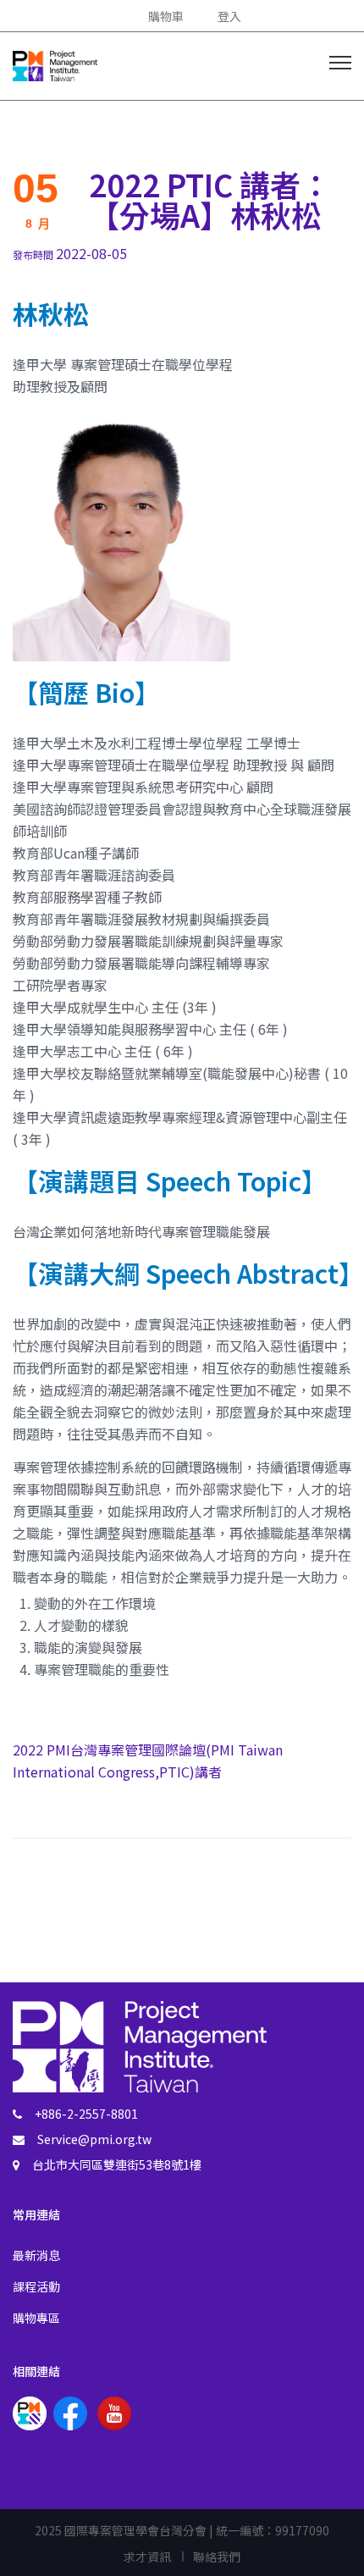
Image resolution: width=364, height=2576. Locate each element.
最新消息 (36, 2255)
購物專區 (36, 2318)
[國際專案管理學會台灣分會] (55, 64)
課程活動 (36, 2286)
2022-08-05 (70, 253)
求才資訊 (147, 2557)
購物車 (166, 16)
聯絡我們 (217, 2557)
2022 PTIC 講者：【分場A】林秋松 (210, 199)
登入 (229, 16)
